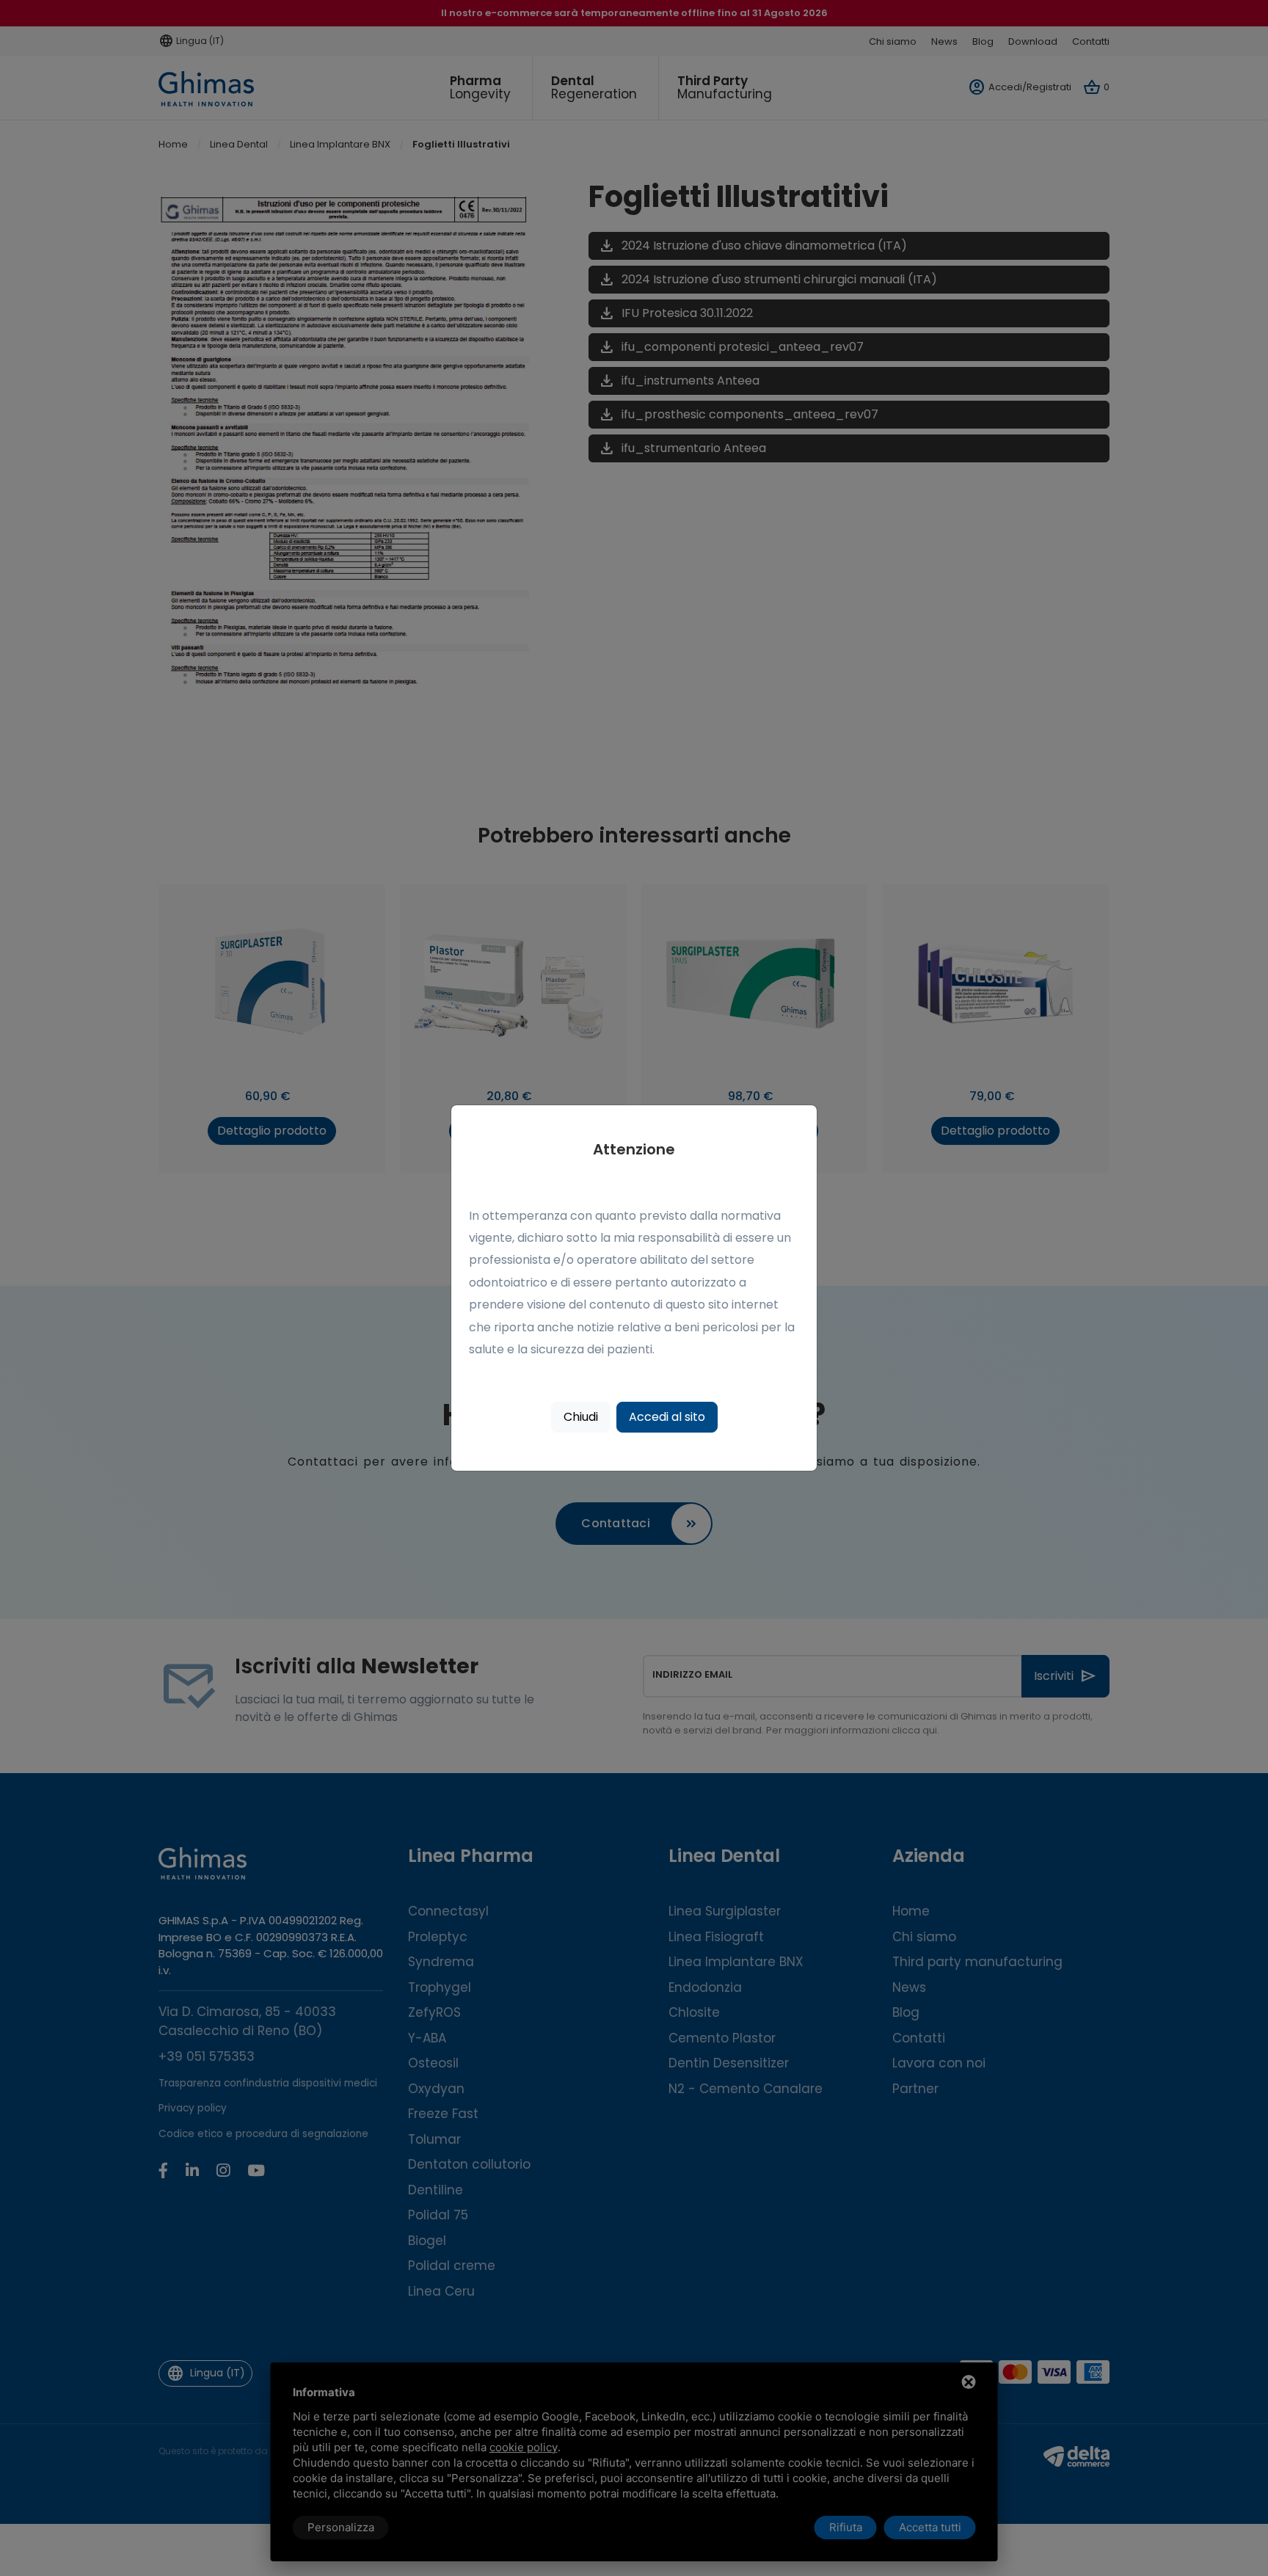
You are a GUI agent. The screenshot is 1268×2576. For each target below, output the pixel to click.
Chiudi (581, 1417)
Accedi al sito (667, 1417)
